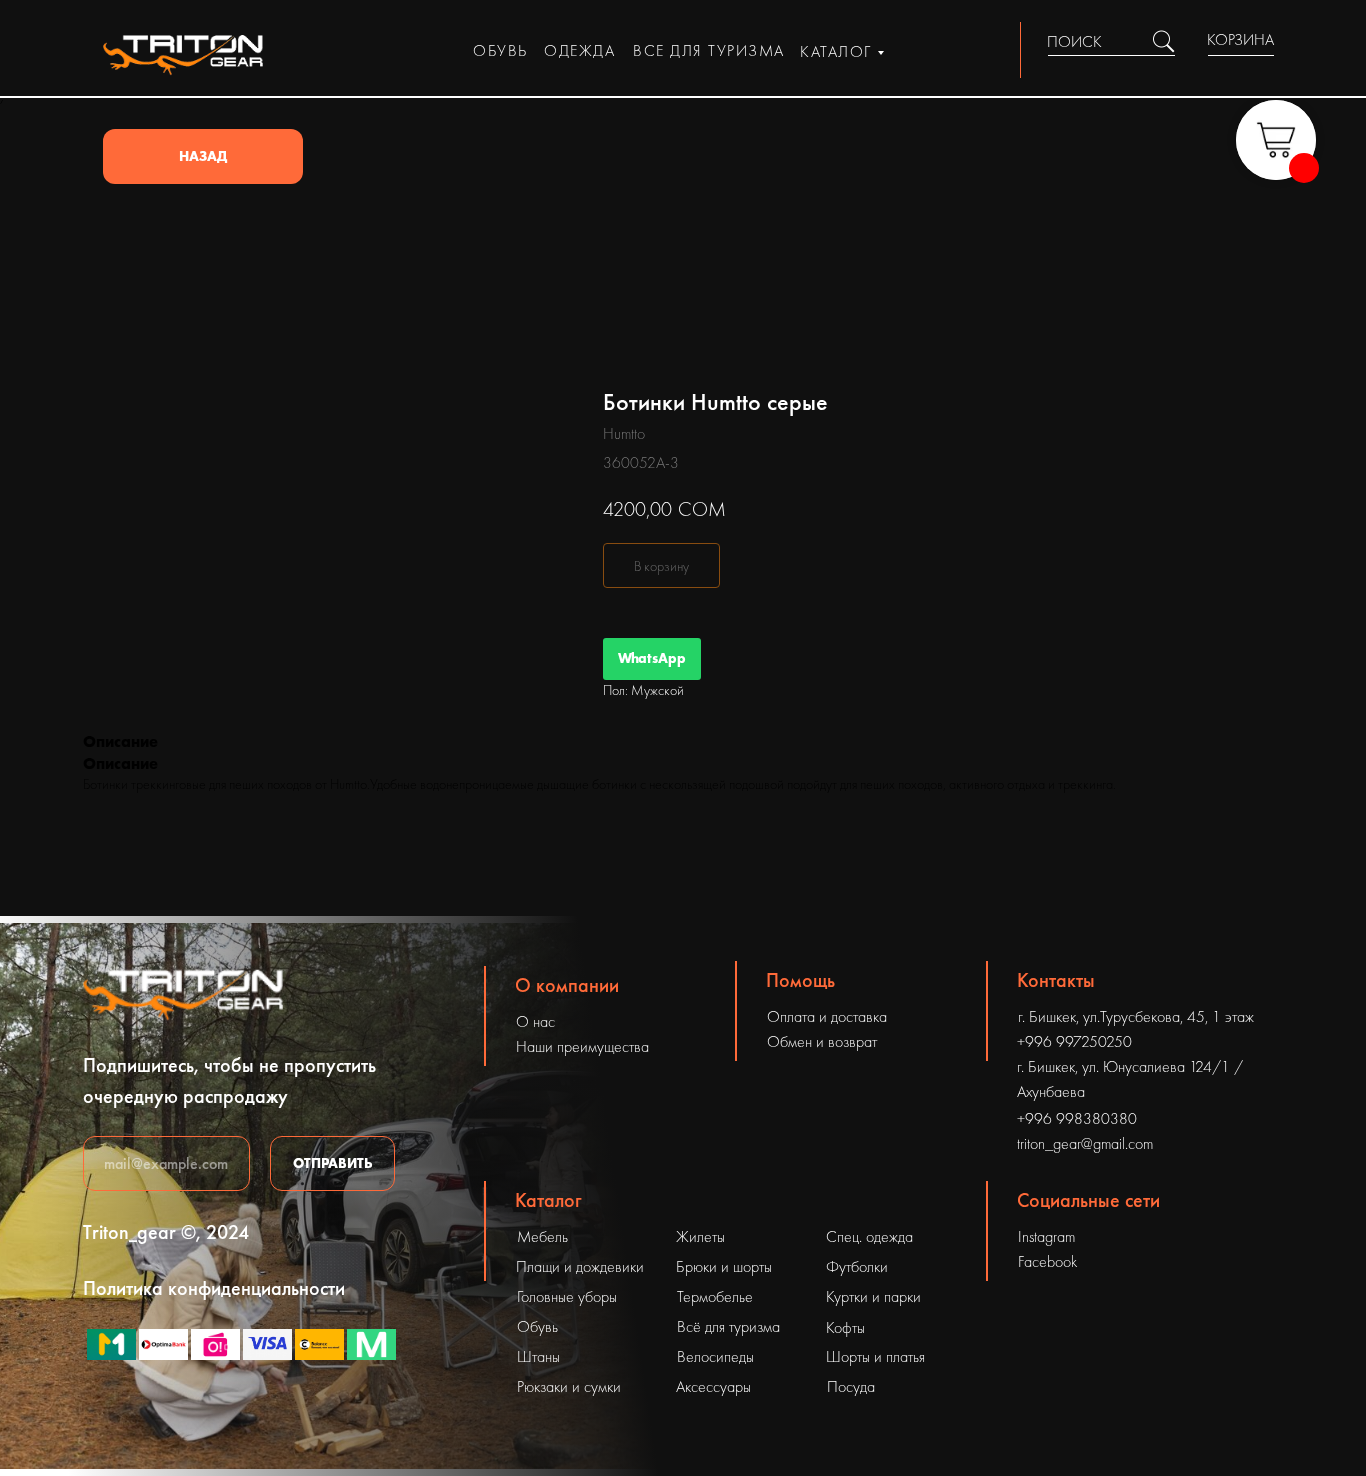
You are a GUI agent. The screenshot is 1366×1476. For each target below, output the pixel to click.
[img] (1163, 41)
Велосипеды (715, 1356)
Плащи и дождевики (580, 1266)
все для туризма (709, 50)
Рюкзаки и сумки (569, 1386)
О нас (535, 1021)
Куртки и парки (873, 1296)
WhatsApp (652, 658)
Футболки (857, 1266)
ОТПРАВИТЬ (333, 1163)
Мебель (542, 1236)
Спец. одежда (869, 1236)
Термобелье (715, 1296)
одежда (579, 50)
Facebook (1047, 1261)
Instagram (1046, 1236)
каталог (836, 51)
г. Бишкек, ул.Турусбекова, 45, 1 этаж (1136, 1016)
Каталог (548, 1200)
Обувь (537, 1326)
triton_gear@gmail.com (1085, 1143)
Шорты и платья (875, 1356)
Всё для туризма (728, 1326)
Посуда (851, 1386)
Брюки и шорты (724, 1266)
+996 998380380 (1077, 1118)
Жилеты (700, 1236)
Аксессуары (713, 1386)
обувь (500, 50)
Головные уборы (567, 1296)
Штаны (538, 1356)
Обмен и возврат (822, 1041)
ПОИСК (1074, 41)
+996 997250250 (1074, 1041)
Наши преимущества (582, 1046)
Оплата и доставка (827, 1016)
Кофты (845, 1327)
